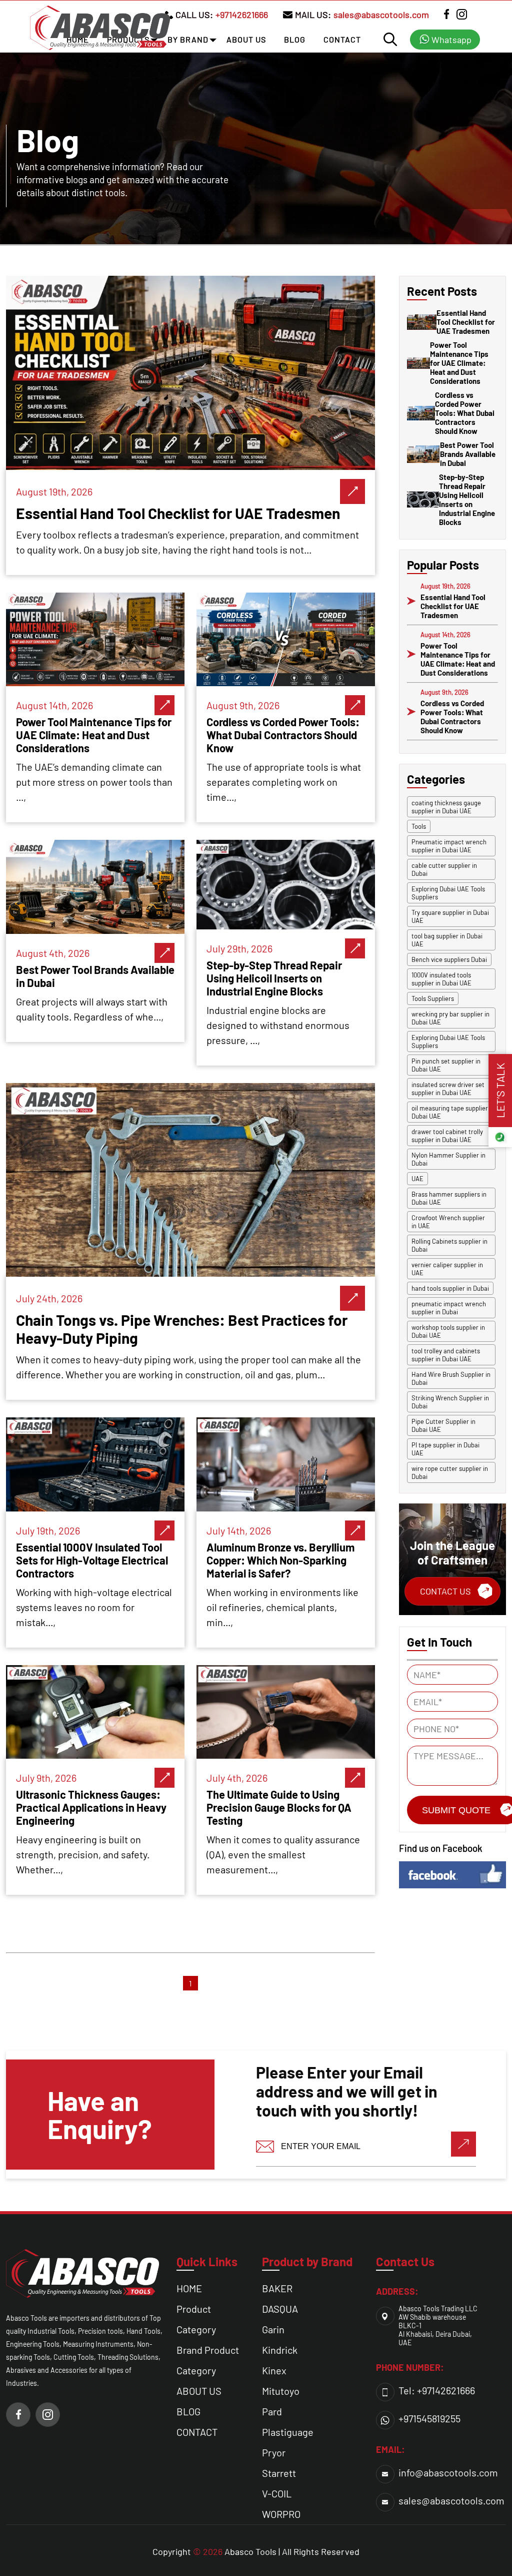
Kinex (274, 2370)
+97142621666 (242, 15)
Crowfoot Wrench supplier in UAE (448, 1222)
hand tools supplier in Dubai (450, 1288)
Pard (272, 2411)
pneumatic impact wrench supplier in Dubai (449, 1308)
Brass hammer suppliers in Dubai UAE (449, 1198)
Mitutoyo (281, 2391)
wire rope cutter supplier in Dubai (450, 1472)
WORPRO (281, 2514)
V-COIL (277, 2493)
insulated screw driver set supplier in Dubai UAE (448, 1089)
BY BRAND (188, 39)
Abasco (239, 2551)
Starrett (279, 2473)
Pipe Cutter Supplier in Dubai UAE (443, 1425)
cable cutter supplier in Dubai (444, 869)
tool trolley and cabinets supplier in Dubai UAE (446, 1355)
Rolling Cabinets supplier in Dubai (449, 1245)
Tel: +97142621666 (437, 2390)
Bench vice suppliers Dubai (449, 959)
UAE (417, 1179)
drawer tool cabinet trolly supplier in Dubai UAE (447, 1136)
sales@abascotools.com (381, 15)
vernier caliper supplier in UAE (447, 1269)
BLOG (295, 39)
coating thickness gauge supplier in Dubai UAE (446, 807)
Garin (273, 2329)
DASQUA (280, 2309)
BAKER (277, 2288)
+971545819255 (429, 2418)
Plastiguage (288, 2432)
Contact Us (445, 1591)
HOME (189, 2288)
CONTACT (342, 39)
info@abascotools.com (448, 2472)
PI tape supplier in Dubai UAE (445, 1449)
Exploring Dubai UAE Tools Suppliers (448, 893)
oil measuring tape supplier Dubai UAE (450, 1112)
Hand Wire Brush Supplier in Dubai (451, 1378)
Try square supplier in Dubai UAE (450, 916)
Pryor (274, 2452)
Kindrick (280, 2350)
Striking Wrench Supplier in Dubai (450, 1402)
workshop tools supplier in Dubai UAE (448, 1331)
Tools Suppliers (433, 998)
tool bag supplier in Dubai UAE (447, 940)
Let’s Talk (500, 1091)
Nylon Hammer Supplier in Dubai (448, 1159)
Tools (419, 826)
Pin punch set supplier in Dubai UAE (446, 1065)
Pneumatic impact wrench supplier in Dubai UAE (449, 846)
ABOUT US (246, 39)
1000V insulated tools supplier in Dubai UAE (441, 979)
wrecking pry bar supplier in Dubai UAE (450, 1018)
